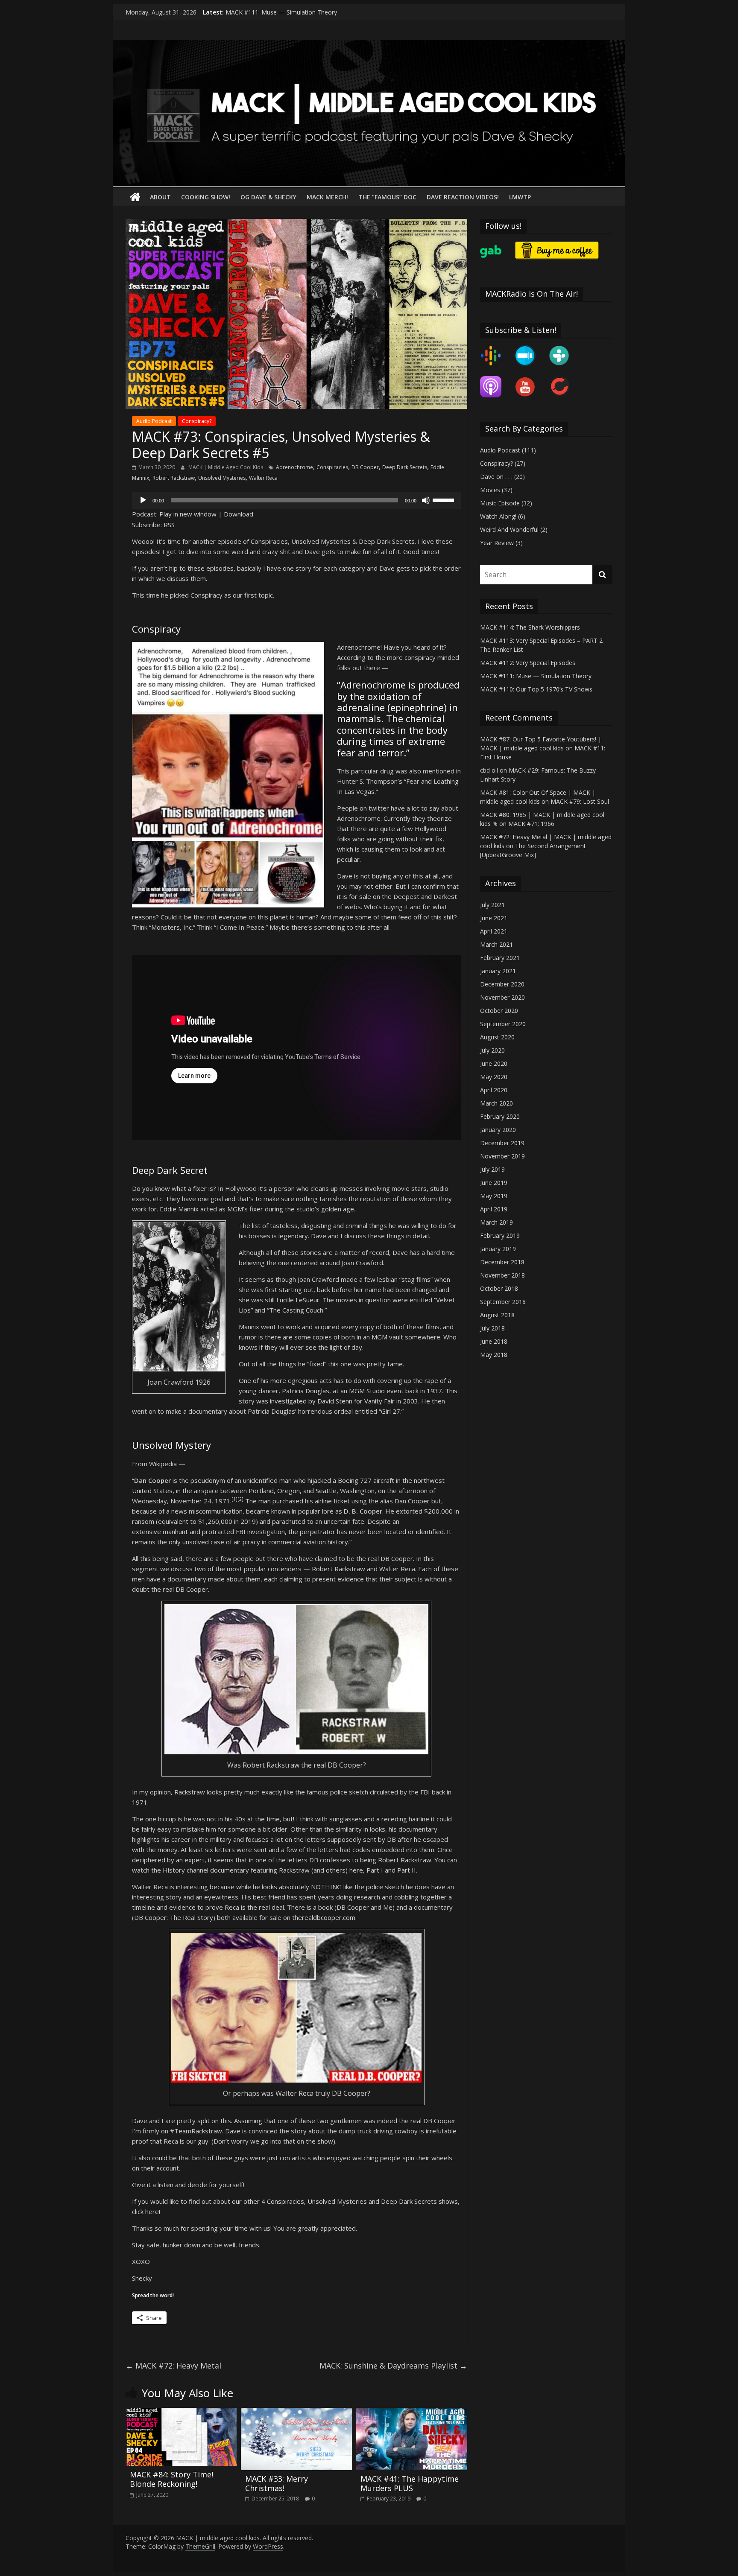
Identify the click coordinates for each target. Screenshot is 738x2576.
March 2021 (496, 944)
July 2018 (492, 1328)
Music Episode (500, 503)
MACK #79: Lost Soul (580, 801)
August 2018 (497, 1315)
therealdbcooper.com (324, 1917)
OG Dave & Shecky (268, 197)
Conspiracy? (197, 421)
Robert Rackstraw (174, 478)
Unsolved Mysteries (222, 478)
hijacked (319, 1480)
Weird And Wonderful (509, 529)
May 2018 (494, 1355)
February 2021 (500, 958)
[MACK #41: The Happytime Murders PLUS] (412, 2413)
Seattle (326, 1491)
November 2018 (502, 1275)
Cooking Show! (206, 197)
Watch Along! (498, 516)
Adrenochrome (294, 467)
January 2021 (498, 971)
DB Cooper (365, 467)
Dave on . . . (496, 477)
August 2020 (497, 1037)
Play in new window (188, 514)
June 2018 (494, 1341)
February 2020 (500, 1116)
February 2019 (500, 1235)
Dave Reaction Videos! (463, 197)
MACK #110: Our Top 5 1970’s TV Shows (536, 689)
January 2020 (498, 1130)
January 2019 (498, 1249)
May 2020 (494, 1077)
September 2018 (503, 1302)
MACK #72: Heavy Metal (173, 2366)
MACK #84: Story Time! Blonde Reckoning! (171, 2479)
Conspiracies (332, 467)
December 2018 (502, 1262)
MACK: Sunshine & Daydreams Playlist (393, 2366)
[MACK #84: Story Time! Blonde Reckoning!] (181, 2413)
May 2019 (494, 1196)
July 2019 (492, 1169)
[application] (296, 500)
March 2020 (496, 1103)
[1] (234, 1499)
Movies (490, 490)
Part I (375, 1870)
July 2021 (492, 905)
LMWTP (520, 197)
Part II (407, 1870)
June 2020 (494, 1063)
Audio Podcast (154, 421)
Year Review (497, 543)
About (160, 197)
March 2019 (496, 1222)
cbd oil (489, 770)
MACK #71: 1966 (531, 824)
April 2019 (494, 1209)
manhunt (175, 1532)
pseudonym (208, 1480)
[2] (240, 1499)
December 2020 (502, 984)
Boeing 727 (355, 1480)
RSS (169, 525)
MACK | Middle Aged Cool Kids (226, 467)
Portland (261, 1491)
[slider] (445, 499)
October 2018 (499, 1288)
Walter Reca (263, 478)
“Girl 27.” (391, 1411)
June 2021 (494, 918)
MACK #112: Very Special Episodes (273, 12)
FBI (241, 1532)
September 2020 (503, 1024)
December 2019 (502, 1143)
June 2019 (494, 1183)
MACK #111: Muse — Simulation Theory (536, 676)
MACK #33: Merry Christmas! (277, 2483)
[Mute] (426, 500)
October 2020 (499, 1011)
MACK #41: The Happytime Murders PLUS (410, 2483)
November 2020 (502, 997)
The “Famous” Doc (387, 197)
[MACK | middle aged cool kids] (369, 45)
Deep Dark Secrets (405, 467)
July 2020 (492, 1050)
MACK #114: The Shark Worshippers (530, 627)
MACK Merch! (327, 197)
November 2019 (502, 1156)
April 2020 (494, 1090)
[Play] (143, 500)
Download (239, 514)
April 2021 (494, 931)
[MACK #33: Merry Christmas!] (296, 2413)
